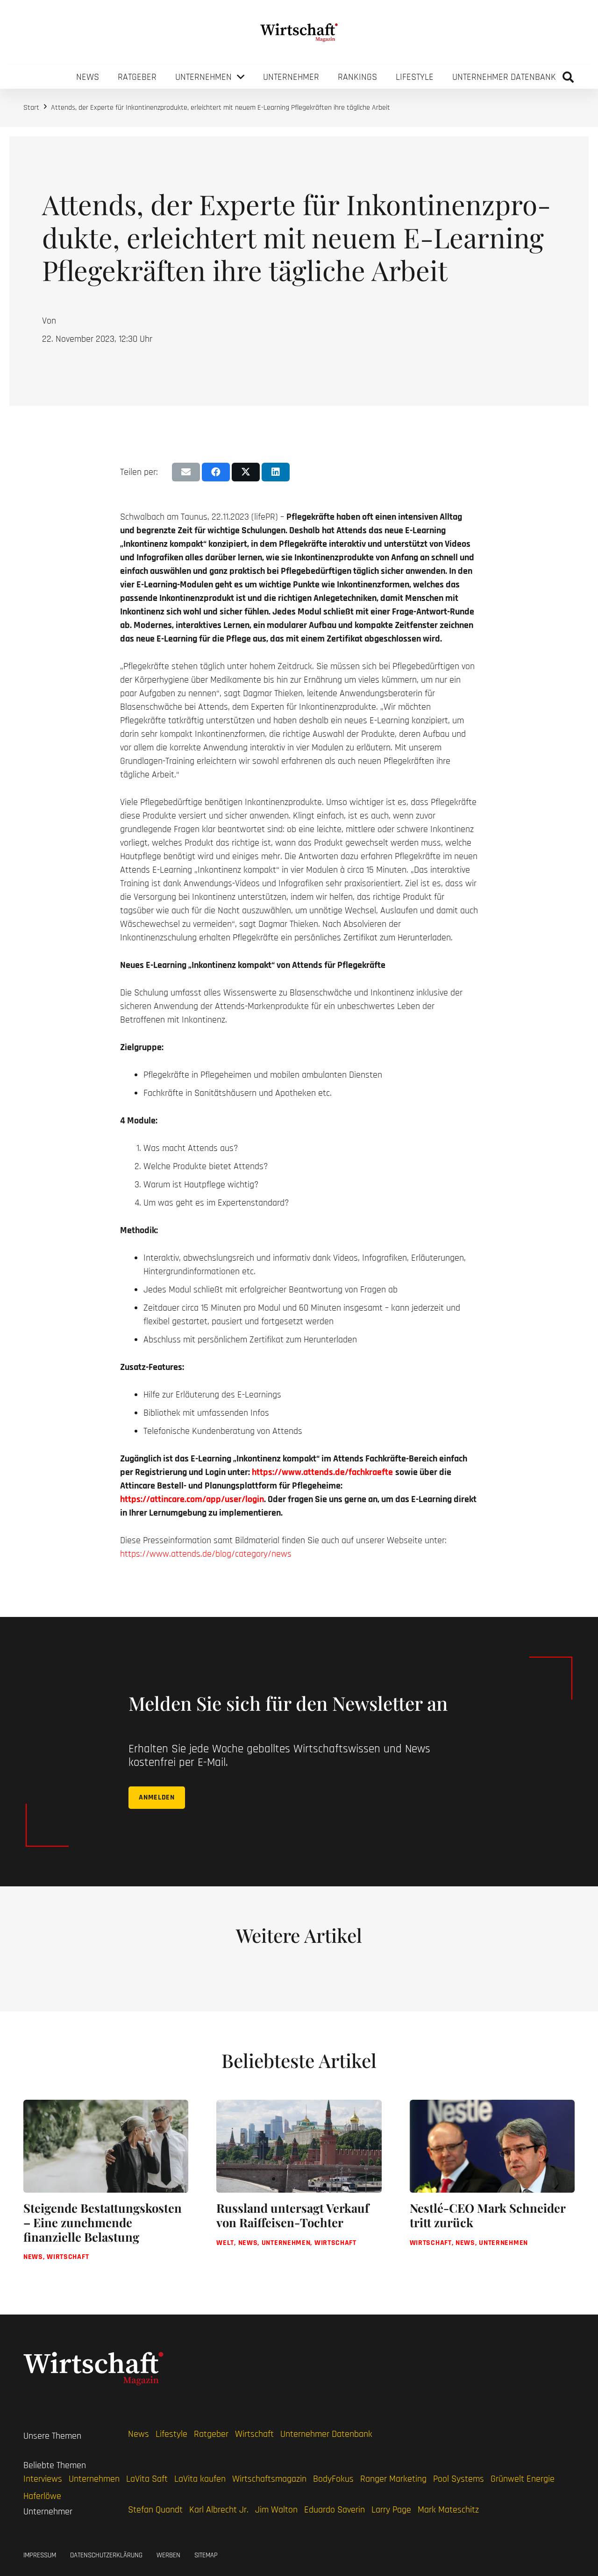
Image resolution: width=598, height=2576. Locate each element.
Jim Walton (276, 2510)
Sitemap (206, 2555)
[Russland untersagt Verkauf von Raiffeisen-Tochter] (299, 2188)
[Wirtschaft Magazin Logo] (299, 33)
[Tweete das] (246, 472)
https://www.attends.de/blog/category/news (206, 1554)
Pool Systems (459, 2479)
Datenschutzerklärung (106, 2555)
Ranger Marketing (393, 2479)
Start (31, 108)
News (139, 2434)
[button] (568, 77)
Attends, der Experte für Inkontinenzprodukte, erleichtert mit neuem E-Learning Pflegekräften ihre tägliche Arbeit (221, 108)
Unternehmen (94, 2479)
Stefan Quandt (155, 2510)
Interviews (43, 2479)
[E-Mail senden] (186, 472)
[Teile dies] (216, 472)
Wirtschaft (254, 2434)
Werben (168, 2555)
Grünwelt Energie (523, 2479)
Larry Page (391, 2510)
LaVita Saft (147, 2479)
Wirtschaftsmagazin (269, 2479)
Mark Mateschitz (448, 2510)
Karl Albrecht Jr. (219, 2510)
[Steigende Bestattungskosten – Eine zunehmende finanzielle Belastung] (106, 2188)
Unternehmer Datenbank (326, 2434)
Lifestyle (171, 2434)
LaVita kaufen (200, 2479)
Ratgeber (211, 2434)
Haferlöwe (42, 2496)
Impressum (40, 2555)
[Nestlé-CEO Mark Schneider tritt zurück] (492, 2188)
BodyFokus (333, 2479)
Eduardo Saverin (335, 2510)
